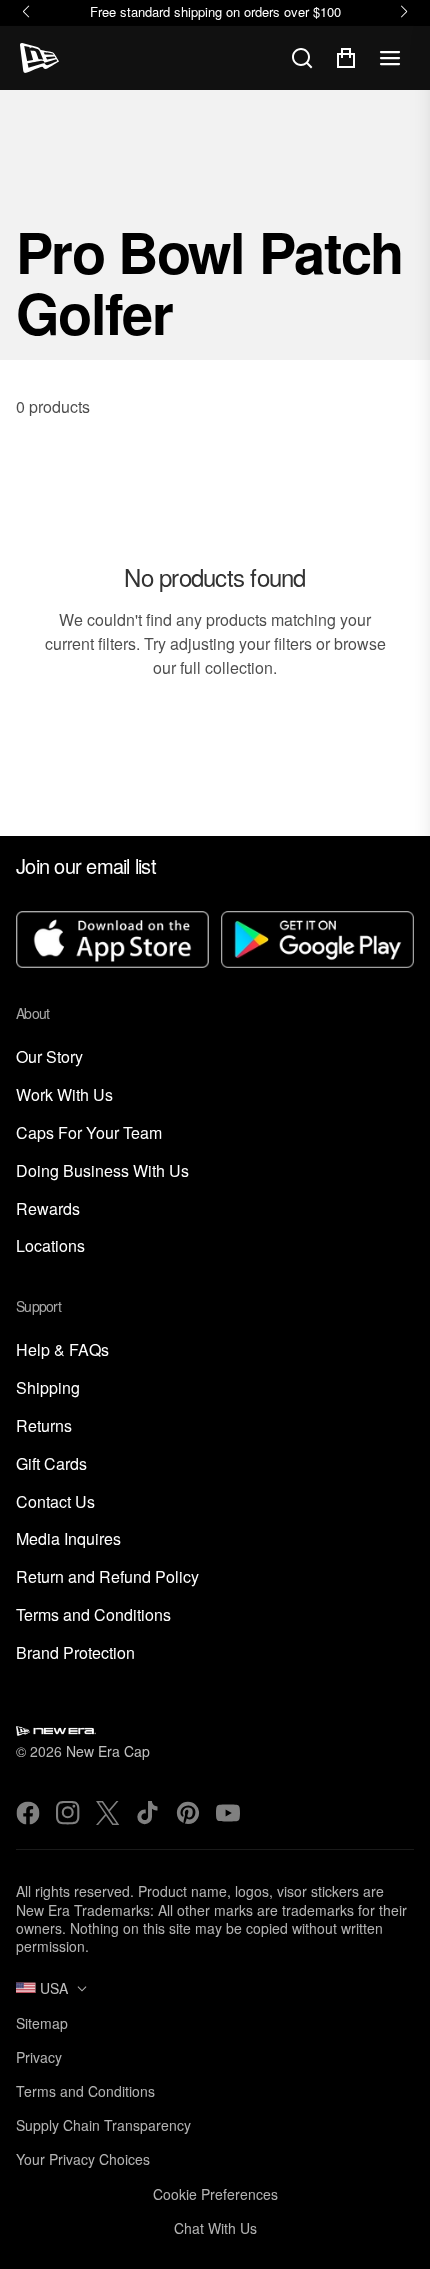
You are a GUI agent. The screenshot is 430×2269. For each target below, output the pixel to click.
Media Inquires (68, 1539)
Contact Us (55, 1502)
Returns (44, 1426)
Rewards (48, 1209)
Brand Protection (75, 1653)
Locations (50, 1246)
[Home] (39, 58)
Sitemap (42, 2023)
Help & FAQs (62, 1350)
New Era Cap (108, 1751)
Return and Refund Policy (107, 1577)
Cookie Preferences (215, 2194)
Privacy (39, 2057)
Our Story (49, 1057)
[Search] (302, 58)
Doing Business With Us (102, 1171)
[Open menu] (390, 58)
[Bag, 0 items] (346, 58)
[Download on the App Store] (112, 941)
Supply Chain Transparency (103, 2125)
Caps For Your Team (89, 1133)
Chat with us (215, 2228)
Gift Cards (51, 1464)
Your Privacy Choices (83, 2159)
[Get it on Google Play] (317, 941)
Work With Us (64, 1095)
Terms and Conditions (93, 1615)
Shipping (48, 1388)
